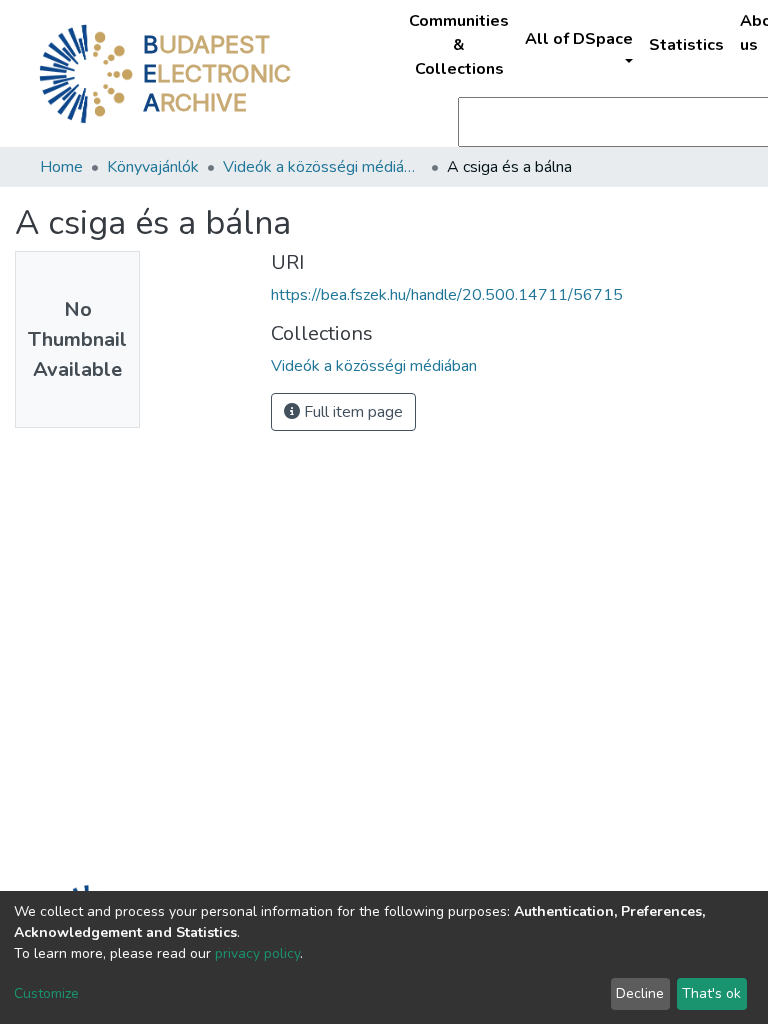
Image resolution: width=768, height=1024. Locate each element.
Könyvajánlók (153, 167)
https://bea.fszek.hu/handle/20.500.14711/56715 (447, 295)
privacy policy (257, 953)
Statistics (686, 45)
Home (61, 167)
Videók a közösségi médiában (323, 167)
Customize (46, 993)
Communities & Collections (459, 45)
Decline (640, 993)
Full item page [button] (351, 412)
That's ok (711, 993)
